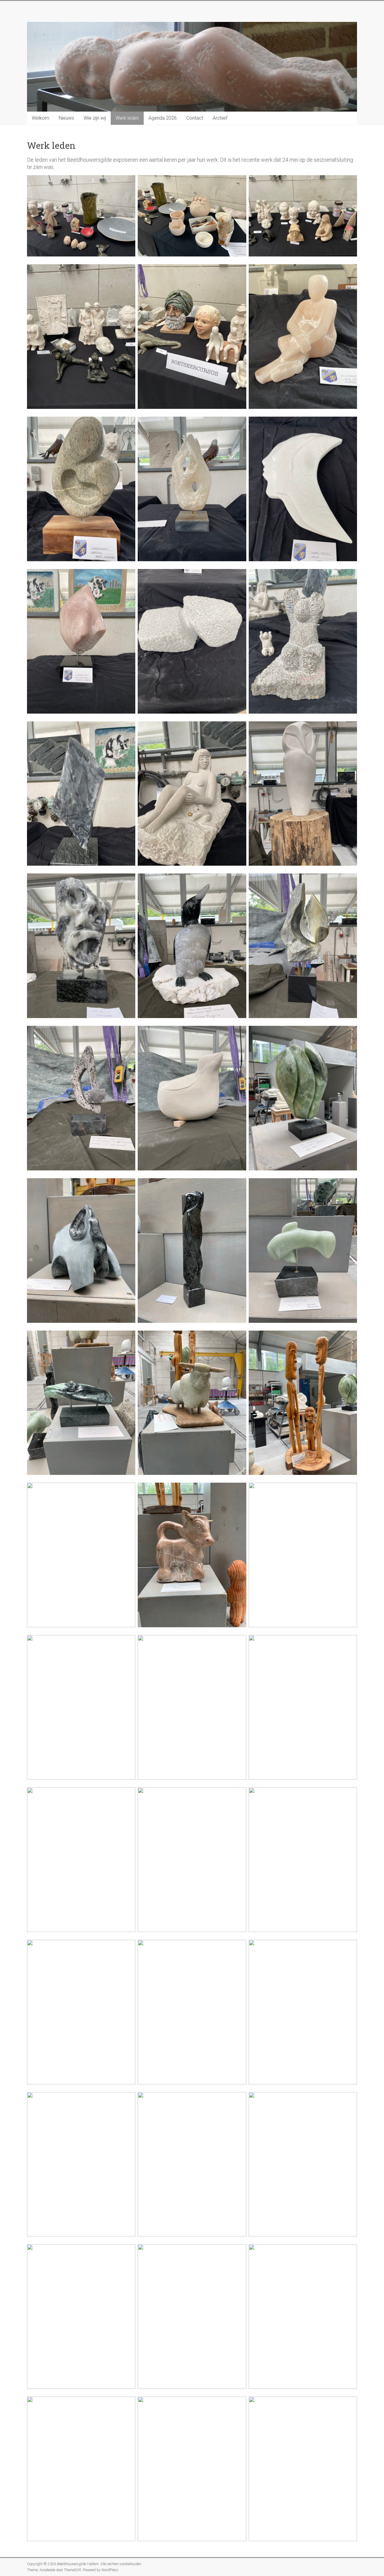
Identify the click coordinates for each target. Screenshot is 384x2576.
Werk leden (127, 118)
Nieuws (66, 118)
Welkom (40, 118)
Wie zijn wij (95, 118)
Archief (220, 118)
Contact (195, 118)
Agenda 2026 (163, 118)
